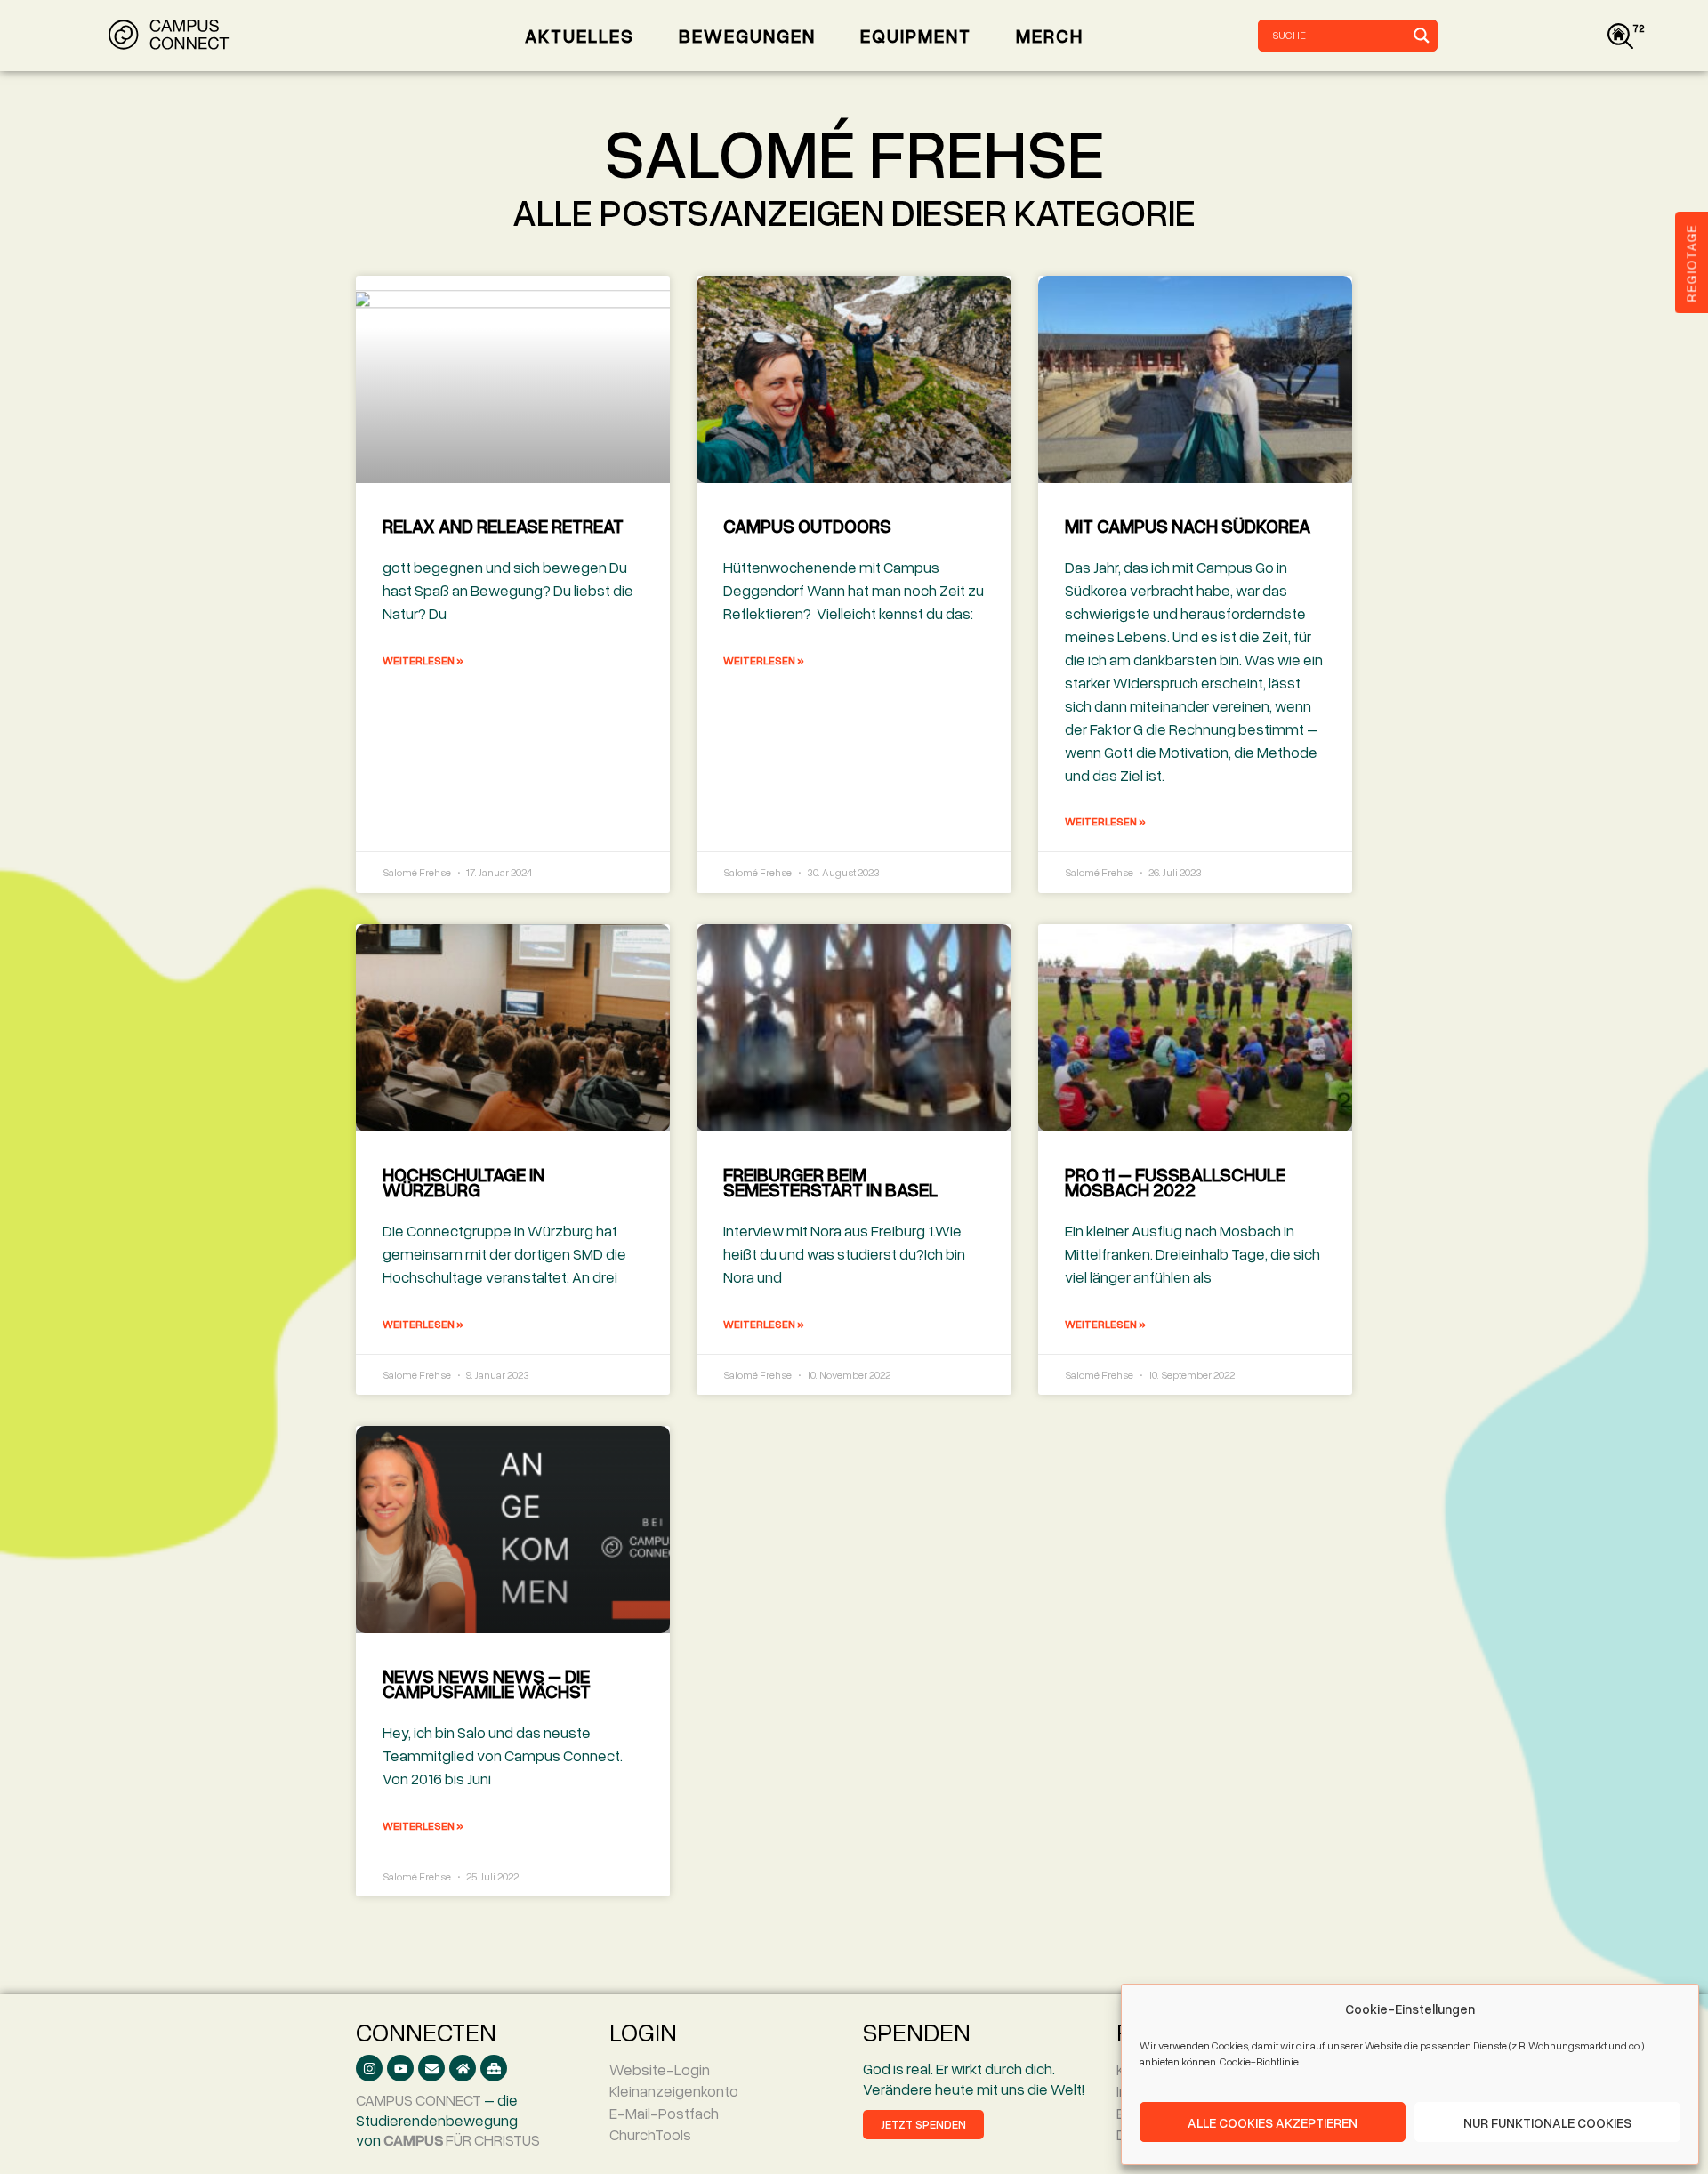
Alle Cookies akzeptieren (1273, 2122)
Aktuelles (580, 36)
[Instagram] (369, 2068)
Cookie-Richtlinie (1259, 2061)
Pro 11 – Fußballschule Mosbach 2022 (1175, 1182)
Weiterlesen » (423, 660)
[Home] (463, 2068)
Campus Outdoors (807, 526)
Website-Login (660, 2069)
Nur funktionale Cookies (1547, 2122)
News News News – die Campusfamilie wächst (487, 1683)
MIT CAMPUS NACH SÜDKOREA (1188, 526)
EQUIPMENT (916, 36)
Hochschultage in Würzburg (463, 1182)
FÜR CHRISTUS (462, 2140)
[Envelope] (431, 2068)
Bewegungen (747, 36)
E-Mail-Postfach (664, 2113)
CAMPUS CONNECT (419, 2100)
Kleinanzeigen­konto (674, 2091)
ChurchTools (650, 2134)
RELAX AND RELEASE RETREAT (503, 526)
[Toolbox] (494, 2068)
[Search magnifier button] (1422, 36)
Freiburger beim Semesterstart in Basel (830, 1182)
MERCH (1050, 36)
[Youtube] (400, 2068)
